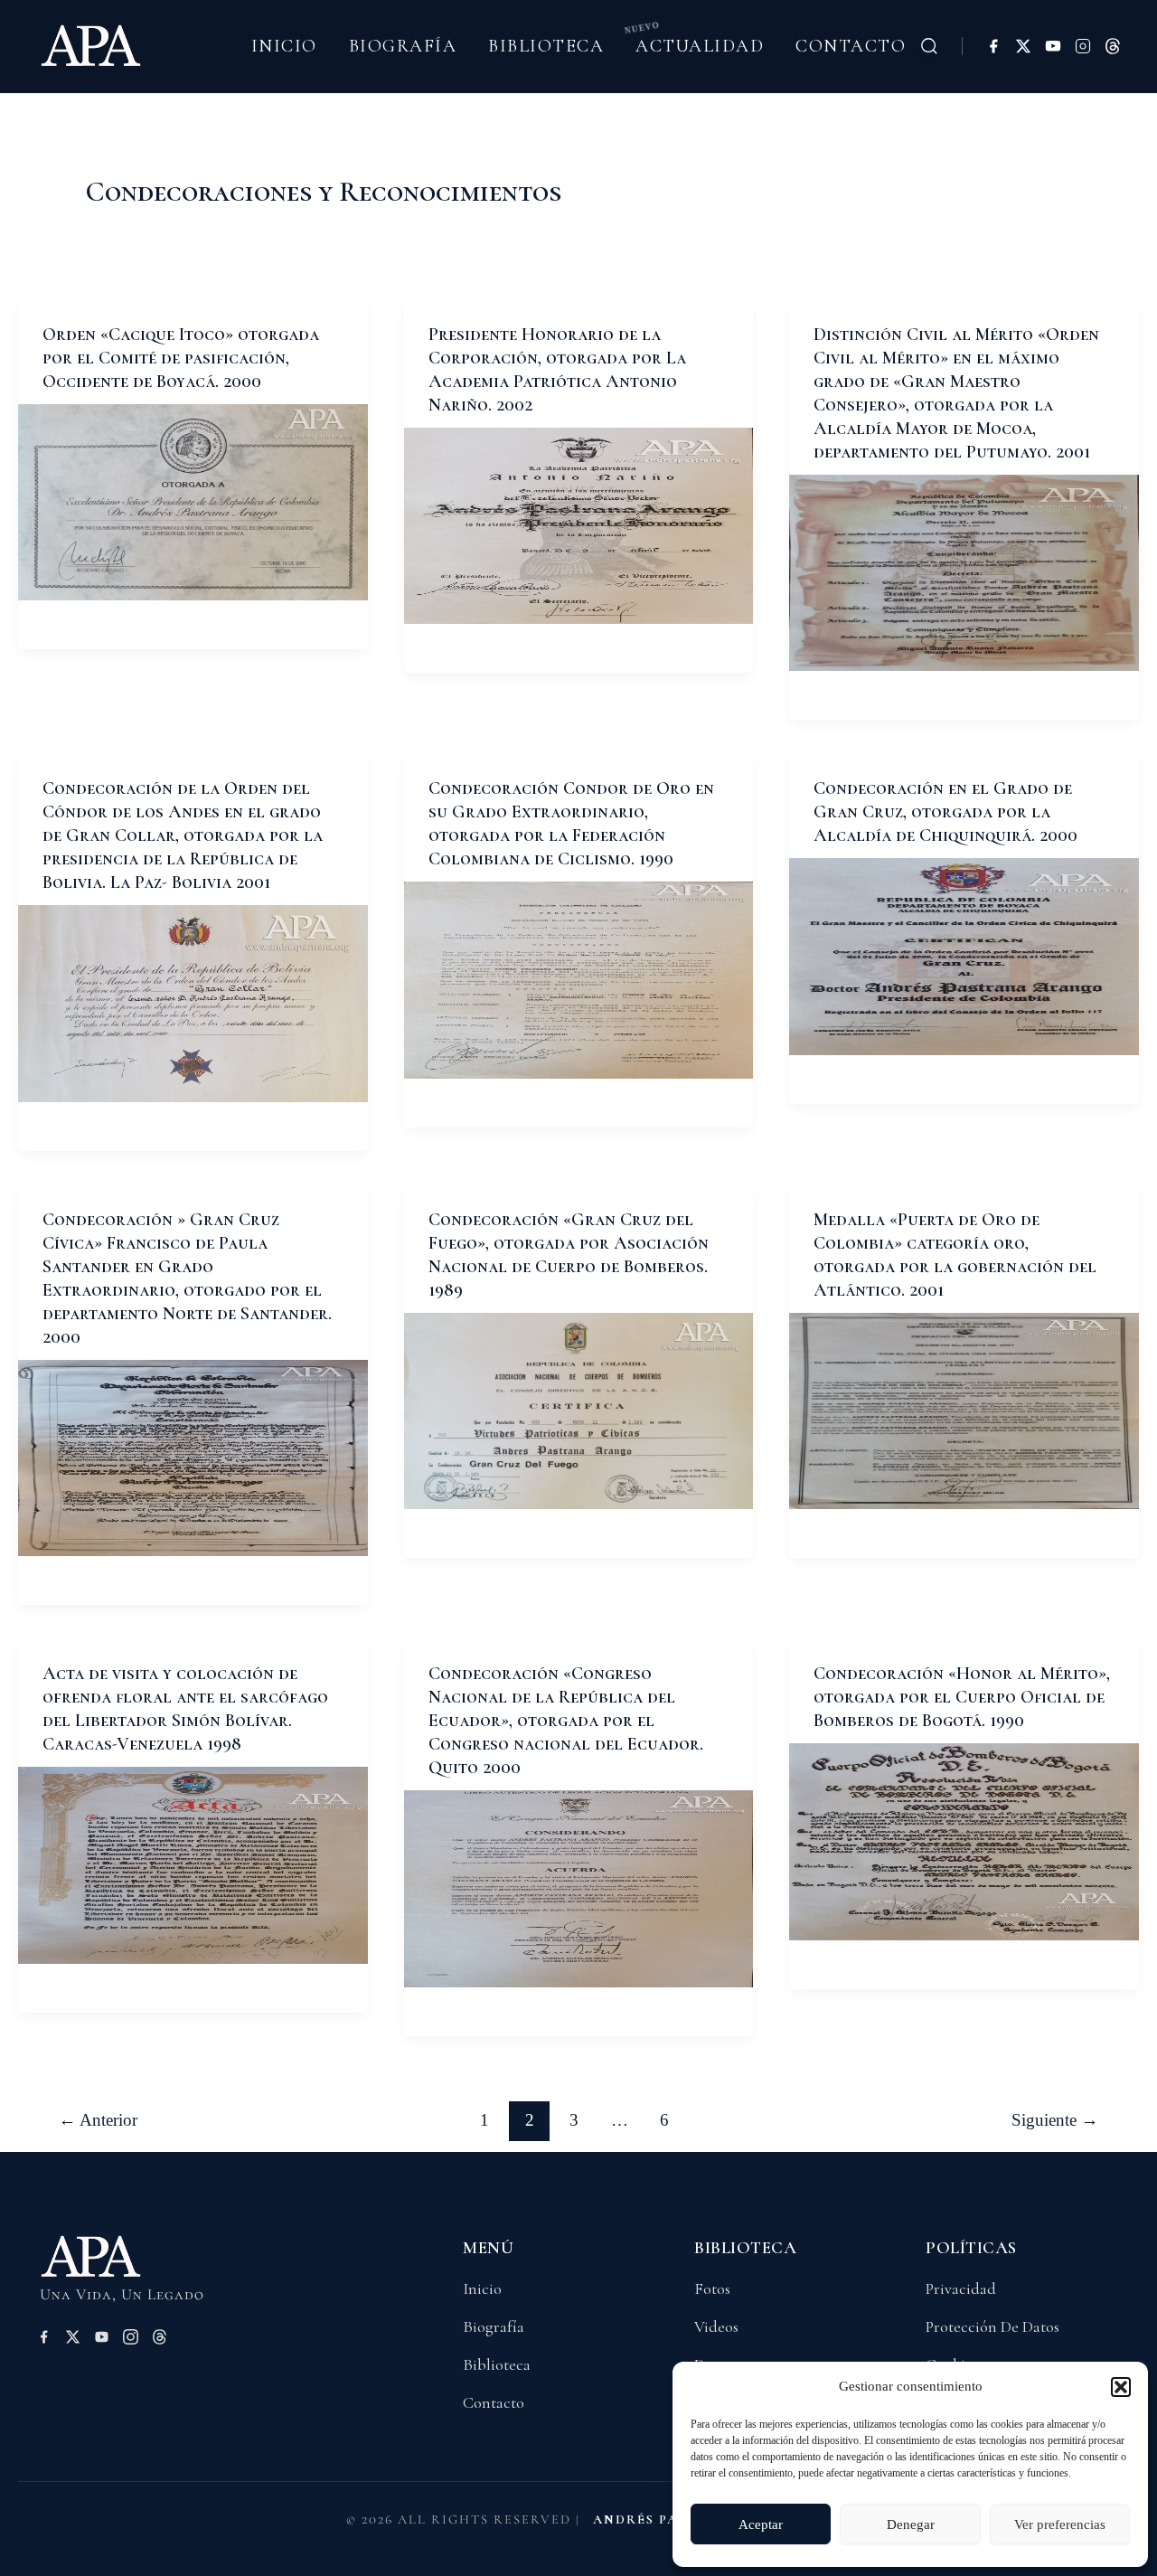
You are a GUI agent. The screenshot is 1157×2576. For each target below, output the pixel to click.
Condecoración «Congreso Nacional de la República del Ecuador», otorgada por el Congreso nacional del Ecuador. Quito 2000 (566, 1721)
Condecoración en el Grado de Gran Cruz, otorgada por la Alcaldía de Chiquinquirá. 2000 (945, 812)
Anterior (98, 2120)
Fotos (712, 2288)
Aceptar (761, 2524)
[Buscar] (929, 46)
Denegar (911, 2524)
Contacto (851, 46)
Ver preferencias (1060, 2524)
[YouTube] (1053, 46)
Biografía (403, 46)
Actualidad (700, 46)
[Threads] (1113, 46)
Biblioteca (546, 46)
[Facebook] (993, 46)
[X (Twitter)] (1023, 46)
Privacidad (961, 2288)
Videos (716, 2326)
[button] (1121, 2387)
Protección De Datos (992, 2326)
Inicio (284, 46)
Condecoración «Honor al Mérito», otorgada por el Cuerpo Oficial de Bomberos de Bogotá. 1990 (962, 1697)
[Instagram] (1083, 46)
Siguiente (1055, 2120)
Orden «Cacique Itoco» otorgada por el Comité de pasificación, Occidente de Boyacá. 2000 (181, 358)
